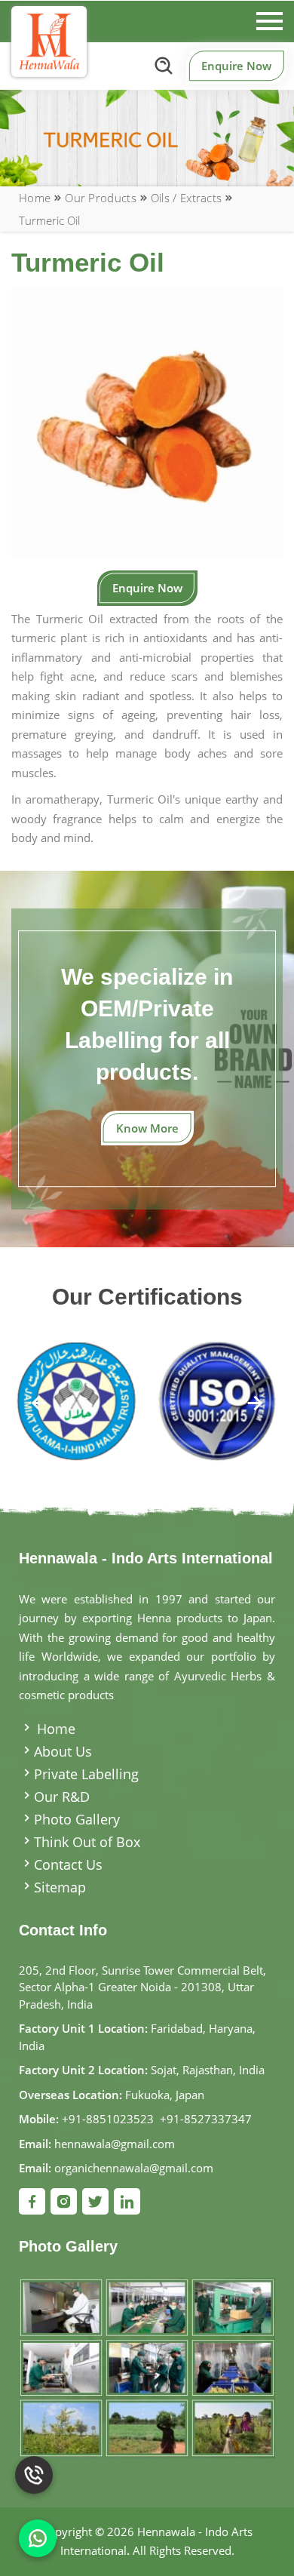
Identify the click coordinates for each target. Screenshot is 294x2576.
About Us (63, 1751)
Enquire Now (236, 66)
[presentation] (40, 1405)
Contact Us (68, 1864)
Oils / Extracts (187, 198)
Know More (147, 1128)
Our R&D (62, 1797)
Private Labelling (86, 1774)
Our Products (101, 198)
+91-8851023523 (108, 2119)
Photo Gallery (77, 1819)
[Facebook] (32, 2201)
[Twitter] (95, 2201)
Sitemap (60, 1887)
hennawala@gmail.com (115, 2144)
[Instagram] (64, 2201)
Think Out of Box (87, 1842)
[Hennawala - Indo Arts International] (49, 41)
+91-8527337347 (206, 2119)
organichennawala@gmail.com (134, 2168)
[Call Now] (34, 2470)
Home (35, 198)
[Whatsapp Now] (38, 2538)
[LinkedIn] (127, 2201)
